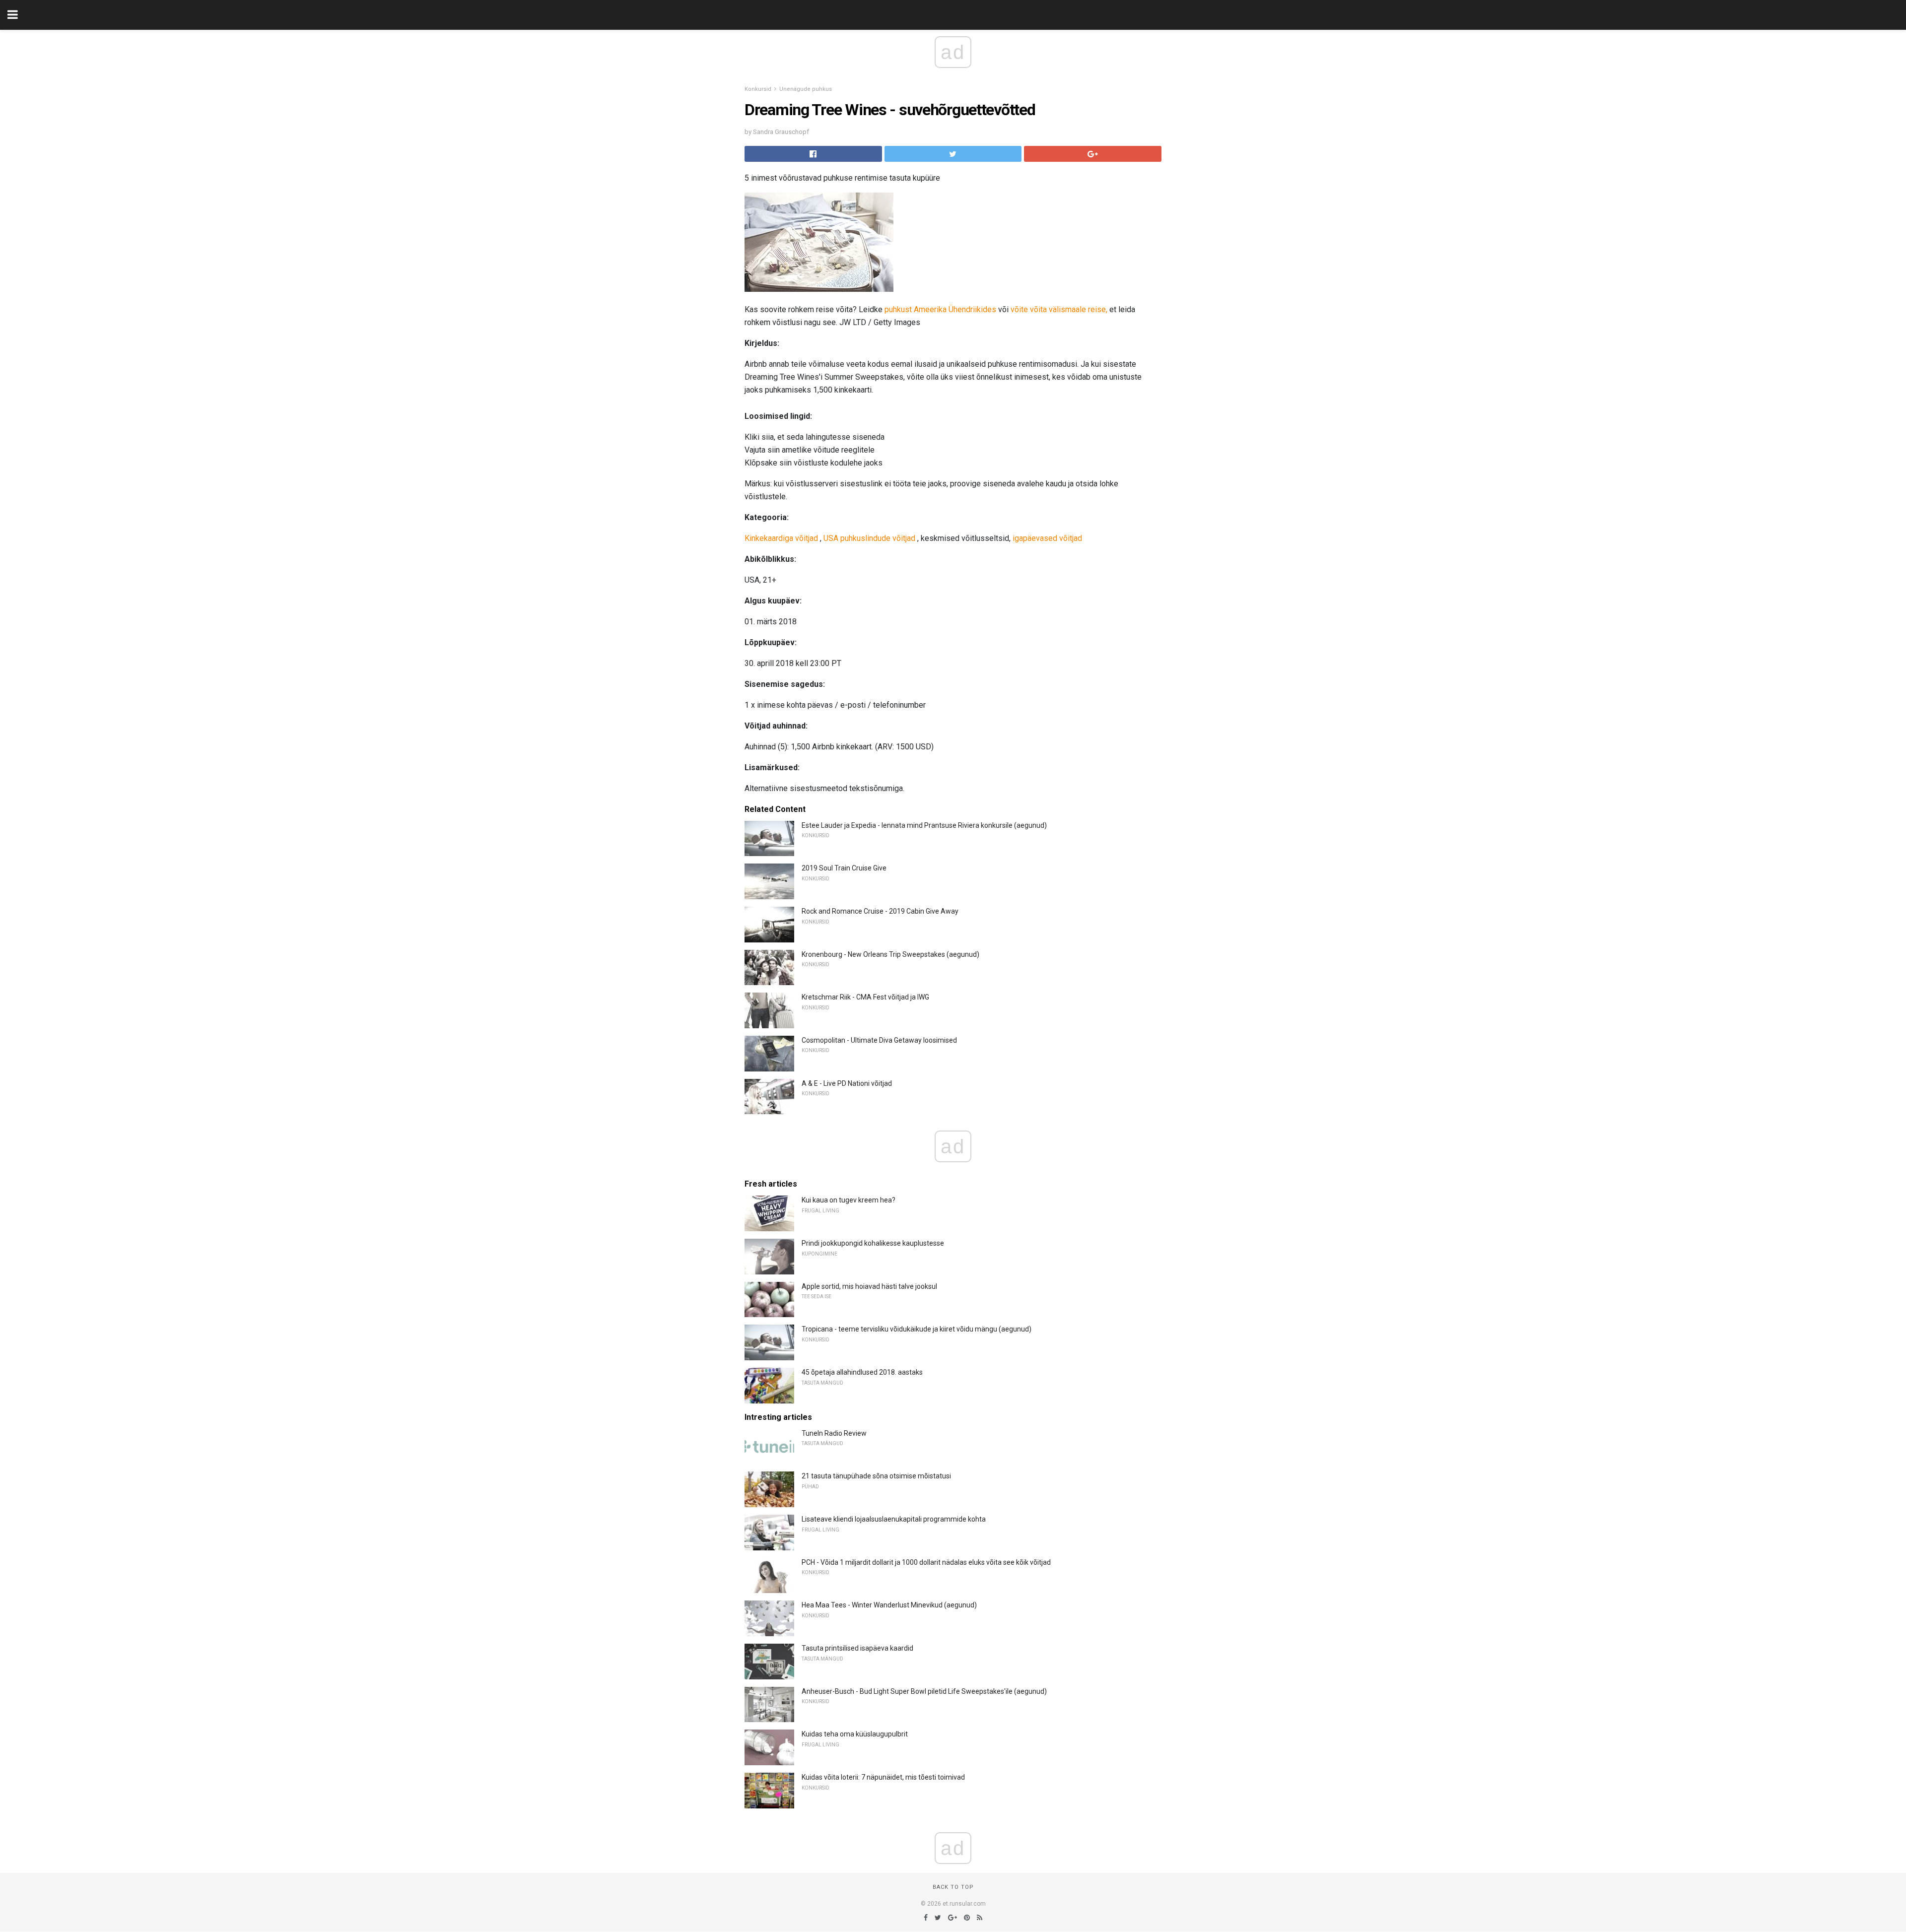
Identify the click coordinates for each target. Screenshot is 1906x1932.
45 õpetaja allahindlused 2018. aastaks (862, 1372)
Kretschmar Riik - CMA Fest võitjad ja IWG (865, 997)
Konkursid (758, 89)
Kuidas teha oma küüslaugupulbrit (855, 1734)
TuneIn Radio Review (834, 1433)
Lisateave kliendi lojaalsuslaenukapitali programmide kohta (894, 1519)
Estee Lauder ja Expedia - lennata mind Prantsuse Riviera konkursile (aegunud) (924, 825)
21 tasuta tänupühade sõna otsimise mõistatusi (876, 1476)
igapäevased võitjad (1047, 538)
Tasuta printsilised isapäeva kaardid (857, 1648)
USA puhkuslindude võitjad (869, 538)
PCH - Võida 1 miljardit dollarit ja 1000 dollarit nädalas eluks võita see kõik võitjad (926, 1562)
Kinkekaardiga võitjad (781, 538)
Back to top (953, 1887)
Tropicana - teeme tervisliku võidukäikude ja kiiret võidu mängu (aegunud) (917, 1329)
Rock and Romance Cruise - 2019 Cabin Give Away (880, 911)
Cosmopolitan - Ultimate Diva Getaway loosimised (879, 1040)
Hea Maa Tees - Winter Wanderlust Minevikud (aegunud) (889, 1605)
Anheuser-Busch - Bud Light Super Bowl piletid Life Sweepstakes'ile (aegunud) (924, 1691)
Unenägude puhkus (806, 89)
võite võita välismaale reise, (1059, 309)
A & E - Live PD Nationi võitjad (847, 1083)
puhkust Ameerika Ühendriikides (940, 309)
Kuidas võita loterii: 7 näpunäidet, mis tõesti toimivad (883, 1777)
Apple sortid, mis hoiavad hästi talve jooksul (869, 1286)
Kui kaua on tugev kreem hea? (849, 1200)
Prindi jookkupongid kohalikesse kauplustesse (873, 1243)
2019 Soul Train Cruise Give (844, 868)
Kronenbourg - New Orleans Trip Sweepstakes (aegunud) (890, 954)
